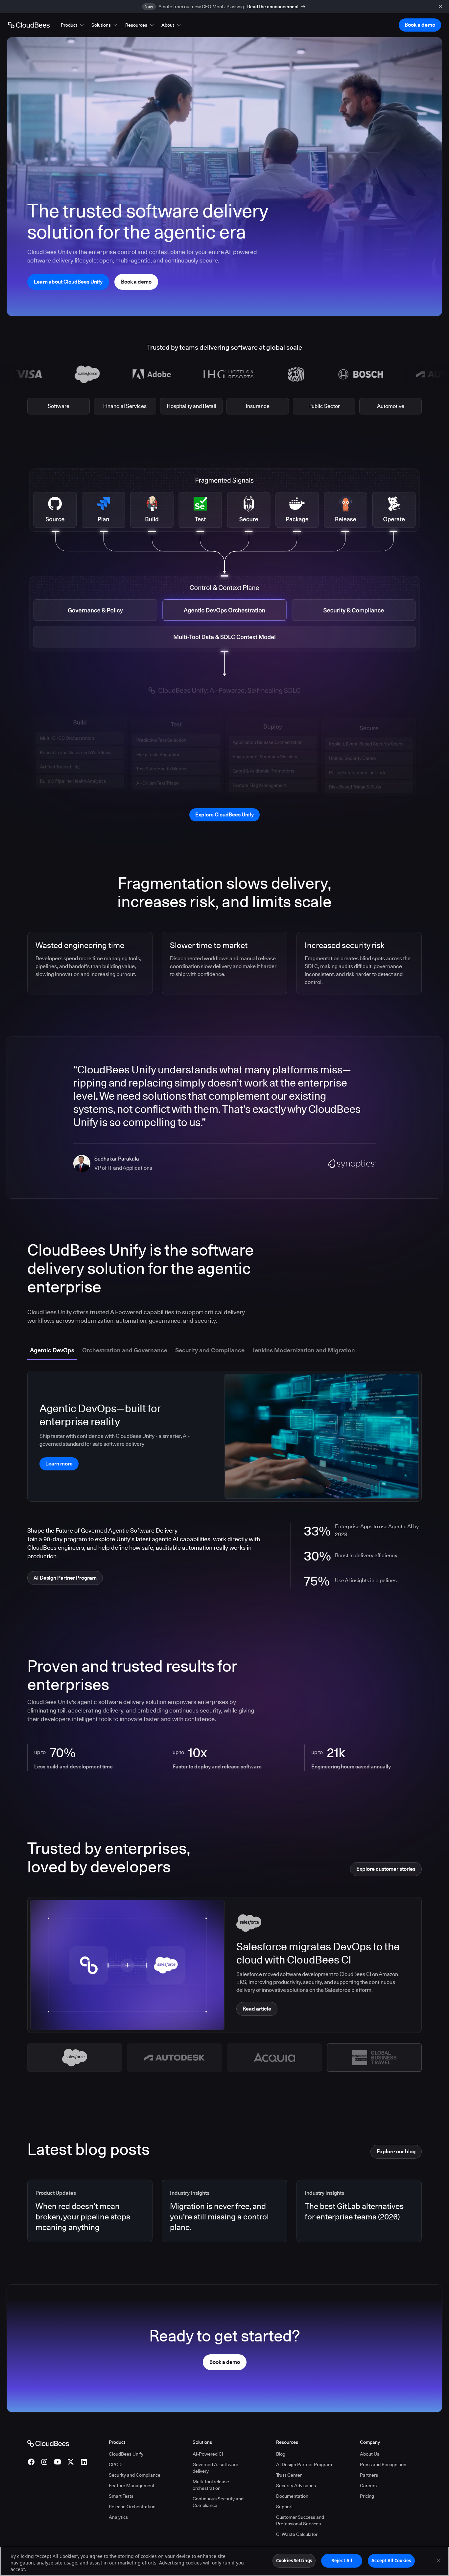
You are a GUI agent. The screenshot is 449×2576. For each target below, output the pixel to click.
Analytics (118, 2517)
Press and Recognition (383, 2464)
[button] (73, 25)
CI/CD (115, 2464)
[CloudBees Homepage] (48, 2443)
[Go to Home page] (29, 25)
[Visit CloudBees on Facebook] (31, 2462)
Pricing (367, 2496)
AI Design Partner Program (304, 2464)
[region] (225, 2561)
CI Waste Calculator (297, 2534)
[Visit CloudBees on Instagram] (44, 2462)
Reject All (342, 2561)
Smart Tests (121, 2496)
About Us (370, 2454)
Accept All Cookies (391, 2561)
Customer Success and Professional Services (300, 2520)
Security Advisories (296, 2486)
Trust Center (289, 2475)
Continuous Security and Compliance (218, 2502)
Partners (369, 2475)
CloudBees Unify (126, 2454)
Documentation (292, 2496)
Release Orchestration (132, 2507)
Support (284, 2507)
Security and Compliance (135, 2475)
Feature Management (132, 2486)
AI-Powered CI (208, 2454)
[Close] (438, 2561)
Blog (281, 2454)
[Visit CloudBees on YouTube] (58, 2462)
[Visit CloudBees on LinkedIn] (84, 2462)
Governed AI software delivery (215, 2468)
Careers (368, 2486)
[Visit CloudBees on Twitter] (71, 2462)
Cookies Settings (294, 2561)
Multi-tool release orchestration (211, 2485)
